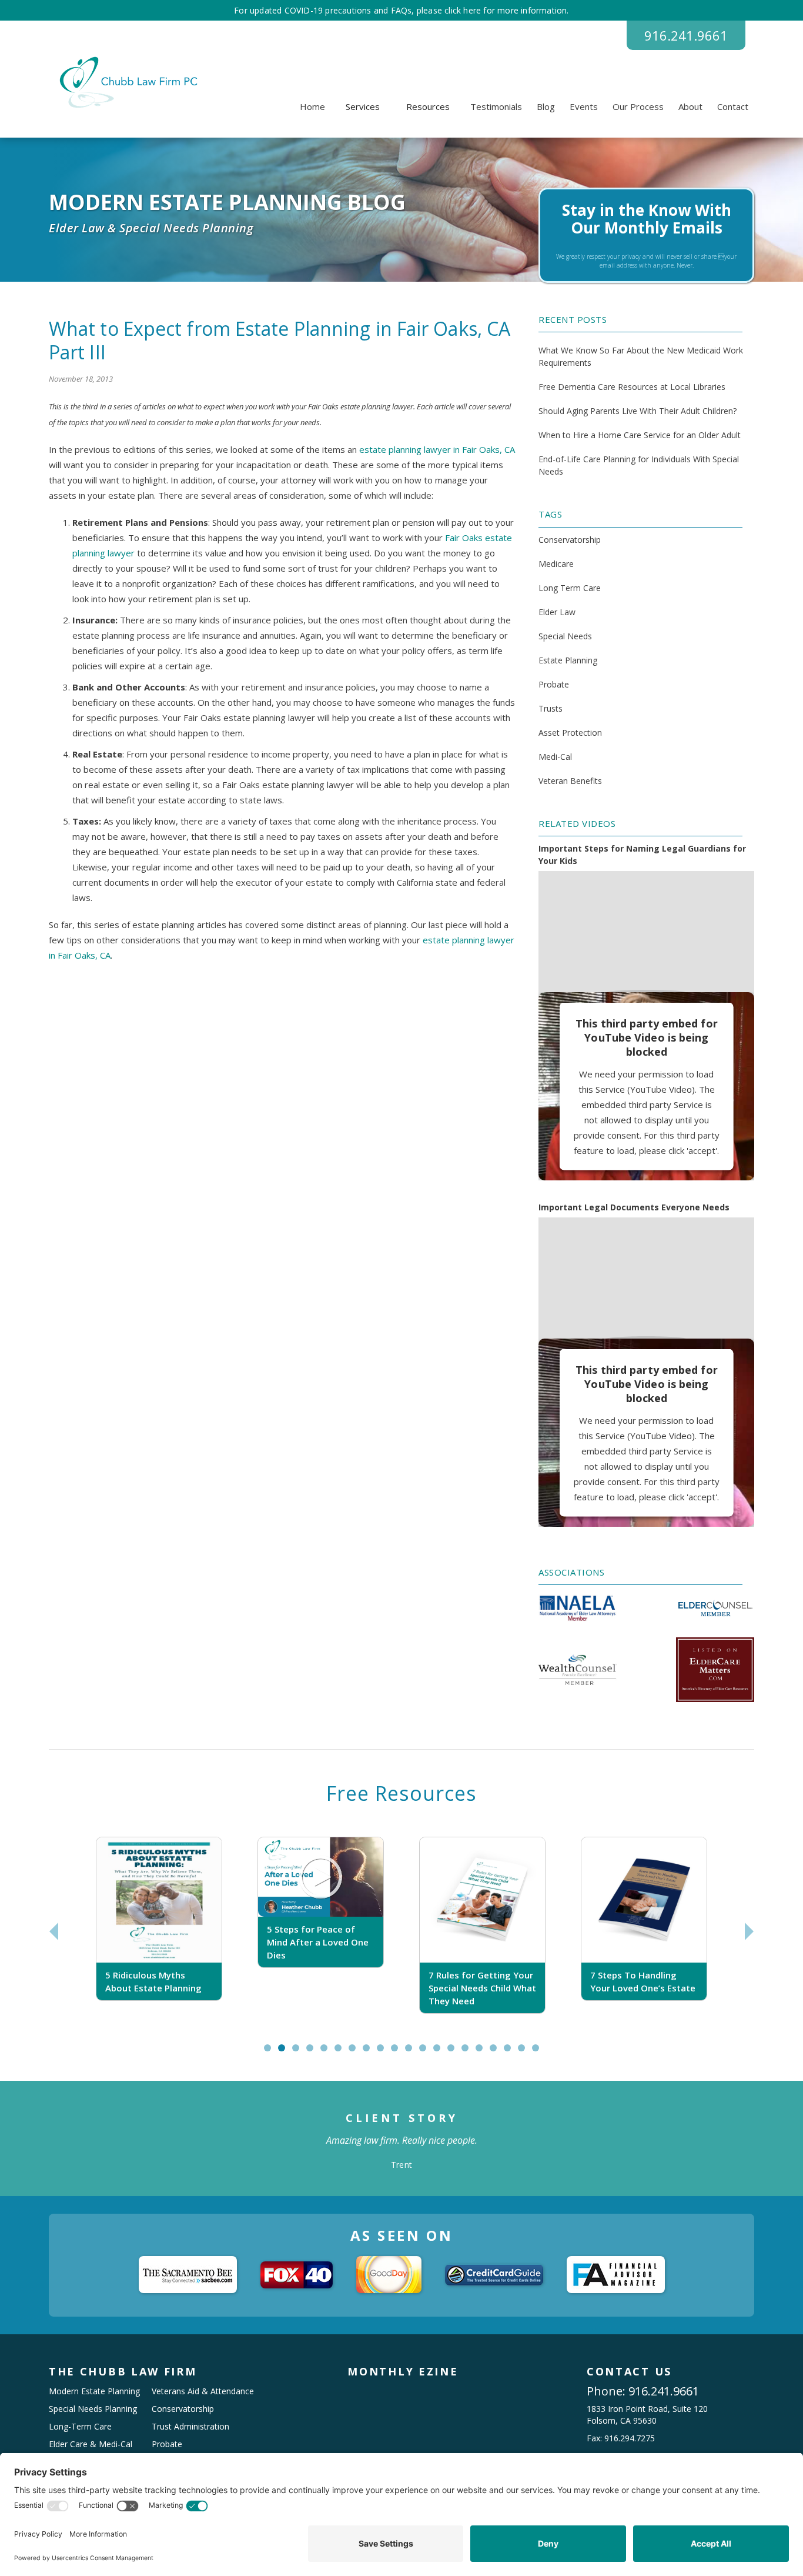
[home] (127, 82)
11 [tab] (414, 2053)
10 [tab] (400, 2053)
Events (584, 106)
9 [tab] (383, 2053)
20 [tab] (541, 2053)
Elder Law (557, 612)
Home (312, 106)
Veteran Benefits (570, 781)
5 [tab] (327, 2053)
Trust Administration (190, 2426)
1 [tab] (270, 2053)
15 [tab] (470, 2053)
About (690, 106)
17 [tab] (498, 2053)
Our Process (638, 106)
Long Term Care (570, 588)
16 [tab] (484, 2053)
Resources (428, 106)
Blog (546, 106)
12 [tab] (428, 2053)
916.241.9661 (686, 35)
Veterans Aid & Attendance (203, 2391)
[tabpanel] (159, 1932)
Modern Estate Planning (94, 2391)
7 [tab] (355, 2053)
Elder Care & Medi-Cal (91, 2444)
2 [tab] (284, 2053)
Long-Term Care (80, 2426)
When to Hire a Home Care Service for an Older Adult (640, 435)
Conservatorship (570, 540)
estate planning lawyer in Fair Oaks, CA (436, 449)
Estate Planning (568, 660)
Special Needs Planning (93, 2409)
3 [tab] (298, 2053)
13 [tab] (442, 2053)
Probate (554, 684)
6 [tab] (341, 2053)
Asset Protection (570, 733)
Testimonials (496, 106)
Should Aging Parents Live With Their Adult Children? (638, 411)
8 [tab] (369, 2053)
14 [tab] (456, 2053)
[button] (363, 106)
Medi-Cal (555, 757)
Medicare (556, 564)
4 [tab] (312, 2053)
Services (363, 106)
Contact (733, 106)
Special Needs (565, 636)
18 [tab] (513, 2053)
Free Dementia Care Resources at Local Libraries (632, 387)
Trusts (551, 708)
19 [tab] (527, 2053)
